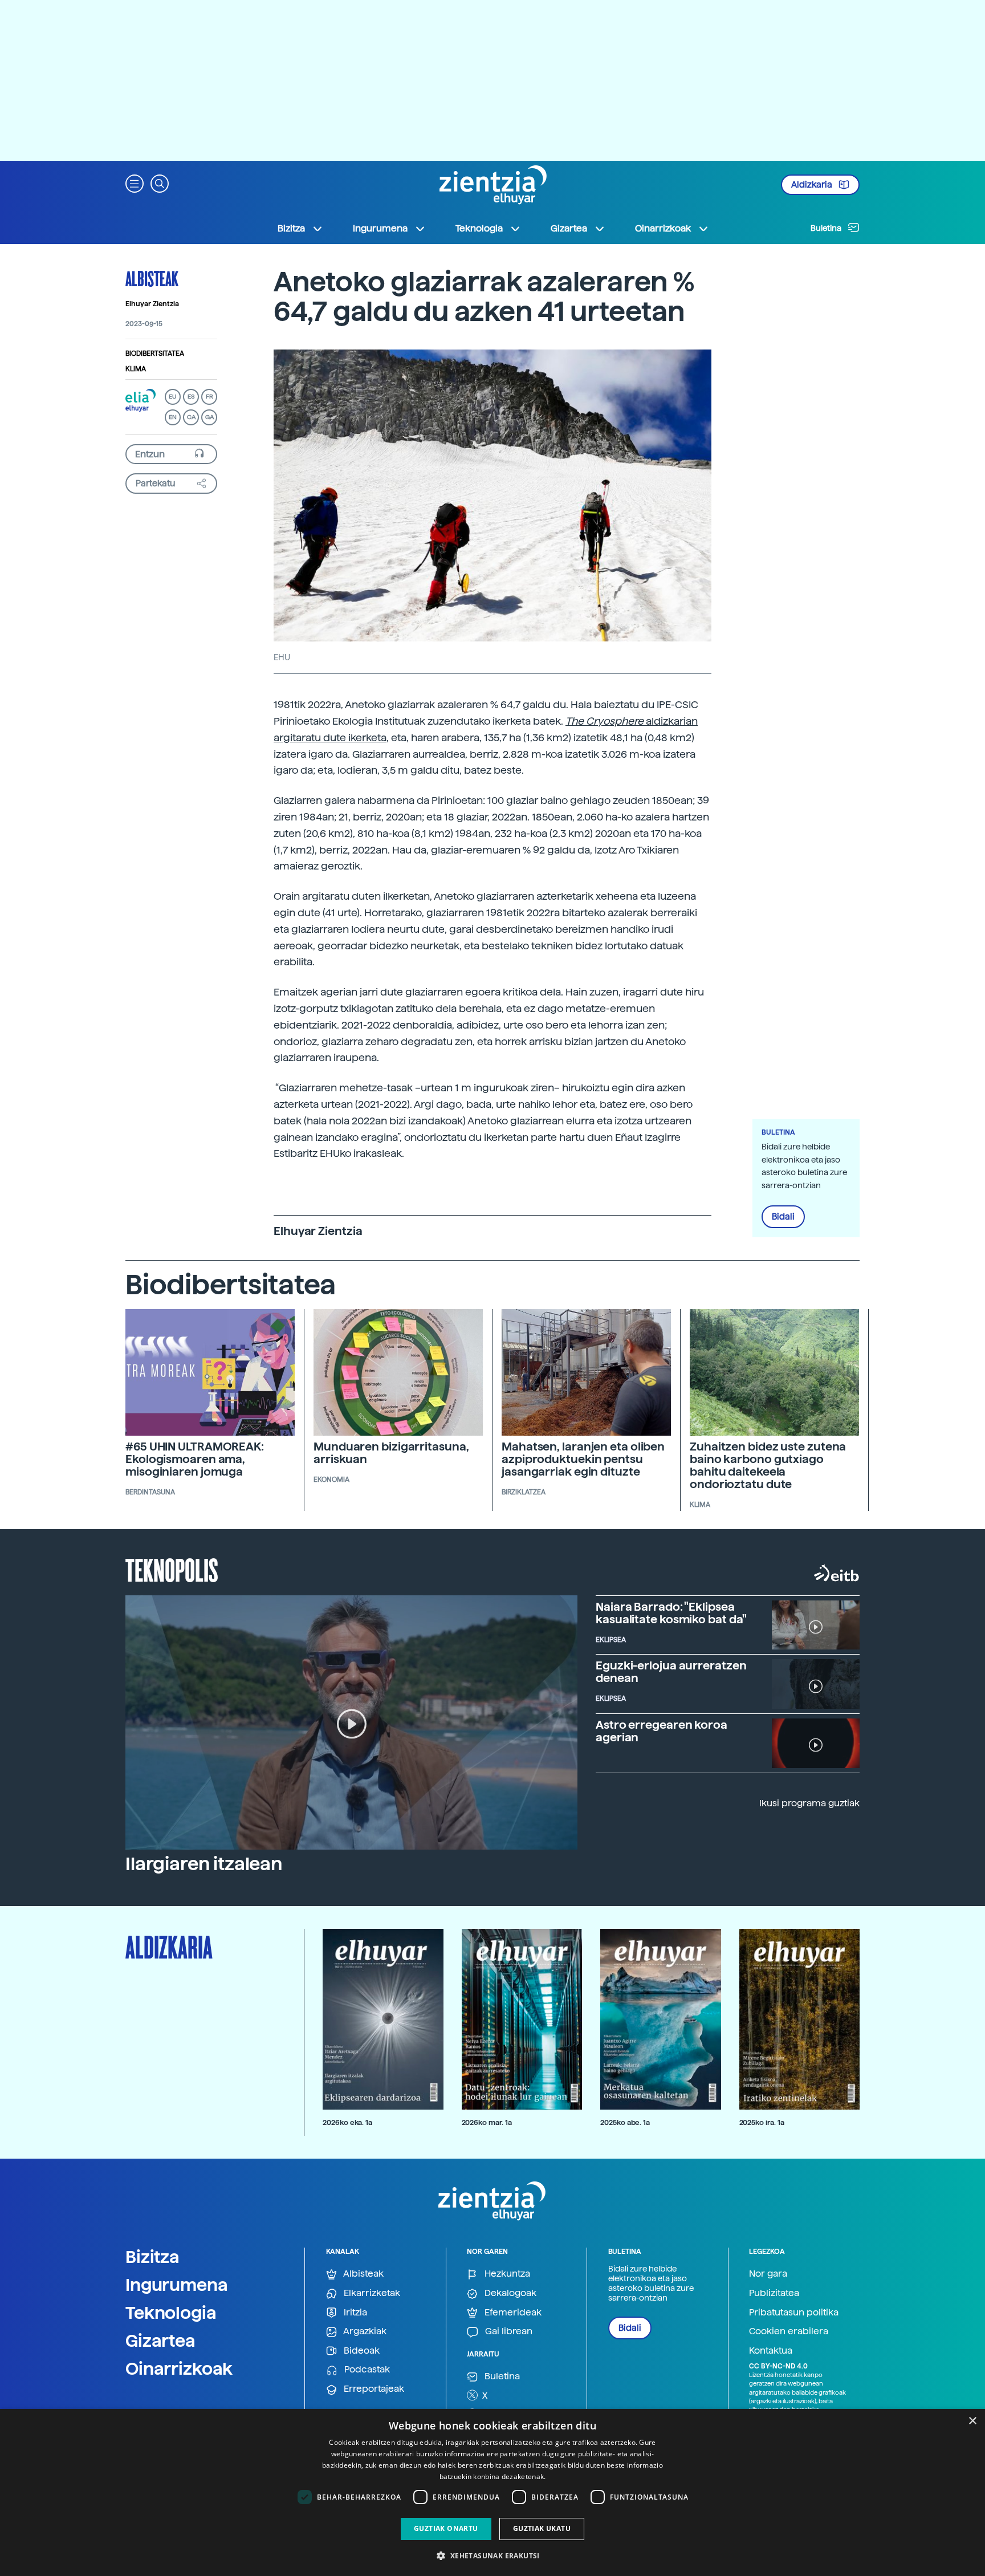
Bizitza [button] (291, 228)
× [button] (972, 2421)
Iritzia (354, 2312)
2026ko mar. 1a (487, 2122)
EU (173, 397)
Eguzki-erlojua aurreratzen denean (671, 1672)
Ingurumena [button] (380, 228)
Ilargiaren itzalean (204, 1864)
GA (209, 417)
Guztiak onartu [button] (446, 2528)
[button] (135, 183)
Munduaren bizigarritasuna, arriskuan (391, 1453)
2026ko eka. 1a (347, 2122)
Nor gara (768, 2274)
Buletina (827, 228)
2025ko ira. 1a (762, 2122)
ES (191, 397)
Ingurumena (177, 2285)
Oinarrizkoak (179, 2368)
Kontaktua (771, 2351)
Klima (136, 369)
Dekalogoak (509, 2293)
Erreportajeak (373, 2389)
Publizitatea (774, 2293)
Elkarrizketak (371, 2293)
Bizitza (152, 2257)
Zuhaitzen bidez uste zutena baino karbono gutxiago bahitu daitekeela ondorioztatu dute (768, 1465)
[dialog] (492, 2492)
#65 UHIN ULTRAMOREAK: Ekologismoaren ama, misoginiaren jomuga (195, 1459)
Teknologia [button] (479, 228)
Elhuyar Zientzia (152, 304)
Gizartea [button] (569, 228)
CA (191, 417)
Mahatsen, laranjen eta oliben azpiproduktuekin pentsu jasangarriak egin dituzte (583, 1459)
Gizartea (160, 2341)
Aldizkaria (813, 185)
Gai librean (508, 2331)
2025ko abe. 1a (625, 2122)
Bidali (783, 1217)
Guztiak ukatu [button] (542, 2528)
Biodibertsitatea (155, 354)
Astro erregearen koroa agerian (662, 1731)
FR (209, 397)
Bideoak (361, 2351)
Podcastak (366, 2369)
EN (173, 417)
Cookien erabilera (789, 2331)
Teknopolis (172, 1569)
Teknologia (171, 2313)
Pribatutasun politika (794, 2312)
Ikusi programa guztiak (809, 1803)
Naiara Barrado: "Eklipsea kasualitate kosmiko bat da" (671, 1613)
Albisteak (152, 278)
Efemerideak (512, 2312)
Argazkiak (364, 2331)
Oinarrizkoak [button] (663, 228)
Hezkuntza (506, 2274)
